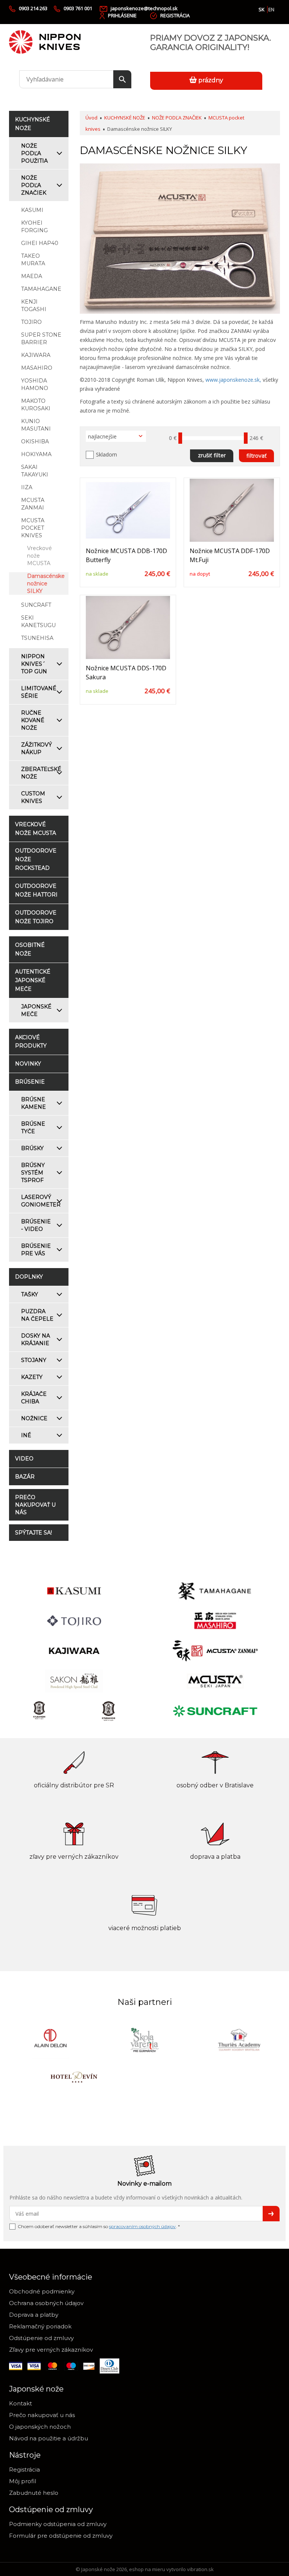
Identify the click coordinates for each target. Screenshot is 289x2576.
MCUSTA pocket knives (33, 528)
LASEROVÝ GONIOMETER (41, 1201)
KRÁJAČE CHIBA (34, 1398)
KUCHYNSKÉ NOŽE (125, 118)
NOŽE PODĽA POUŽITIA (34, 153)
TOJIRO (31, 322)
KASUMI (32, 210)
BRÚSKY (32, 1148)
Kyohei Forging (34, 227)
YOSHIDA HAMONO (35, 384)
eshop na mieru (147, 2569)
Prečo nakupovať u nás (35, 1505)
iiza (27, 487)
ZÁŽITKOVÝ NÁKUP (37, 748)
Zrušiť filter (212, 455)
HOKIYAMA (36, 454)
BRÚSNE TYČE (33, 1128)
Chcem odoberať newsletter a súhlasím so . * (99, 2226)
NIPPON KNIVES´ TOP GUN (34, 664)
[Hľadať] (122, 79)
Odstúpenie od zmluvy (41, 2338)
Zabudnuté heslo (34, 2493)
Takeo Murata (33, 260)
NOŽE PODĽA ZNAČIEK (34, 185)
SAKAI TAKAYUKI (35, 471)
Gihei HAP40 (40, 243)
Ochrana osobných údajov (46, 2303)
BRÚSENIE (30, 1082)
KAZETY (32, 1377)
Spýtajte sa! (33, 1533)
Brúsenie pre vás (36, 1250)
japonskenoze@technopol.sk (144, 8)
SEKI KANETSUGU (38, 621)
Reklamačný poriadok (40, 2326)
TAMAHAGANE (41, 289)
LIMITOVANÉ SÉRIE (39, 692)
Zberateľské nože (41, 773)
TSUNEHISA (37, 638)
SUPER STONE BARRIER (41, 339)
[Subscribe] (271, 2214)
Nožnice (34, 1418)
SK (262, 9)
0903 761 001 (78, 8)
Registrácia (175, 15)
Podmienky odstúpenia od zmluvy (58, 2524)
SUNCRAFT (36, 605)
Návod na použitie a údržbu (49, 2438)
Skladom (106, 454)
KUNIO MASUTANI (36, 425)
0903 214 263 (33, 8)
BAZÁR (25, 1477)
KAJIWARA (36, 355)
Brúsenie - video (36, 1225)
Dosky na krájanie (36, 1339)
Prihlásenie (122, 15)
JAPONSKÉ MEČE (36, 1010)
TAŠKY (30, 1294)
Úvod (91, 118)
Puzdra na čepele (37, 1315)
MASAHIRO (37, 368)
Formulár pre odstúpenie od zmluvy (61, 2536)
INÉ (26, 1435)
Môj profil (23, 2481)
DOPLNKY (29, 1277)
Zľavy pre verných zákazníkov (51, 2350)
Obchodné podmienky (42, 2291)
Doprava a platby (34, 2315)
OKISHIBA (35, 441)
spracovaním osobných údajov (142, 2226)
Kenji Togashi (34, 305)
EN (271, 9)
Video (24, 1459)
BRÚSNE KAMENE (33, 1103)
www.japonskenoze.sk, (233, 380)
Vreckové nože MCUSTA (40, 556)
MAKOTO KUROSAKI (36, 405)
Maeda (32, 276)
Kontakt (21, 2403)
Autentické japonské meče (33, 980)
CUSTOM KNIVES (33, 797)
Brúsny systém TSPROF (33, 1173)
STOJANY (34, 1360)
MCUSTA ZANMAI (33, 504)
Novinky (28, 1064)
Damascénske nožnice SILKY (46, 584)
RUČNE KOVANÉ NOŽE (33, 720)
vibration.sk (200, 2569)
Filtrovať (257, 456)
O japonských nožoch (40, 2427)
